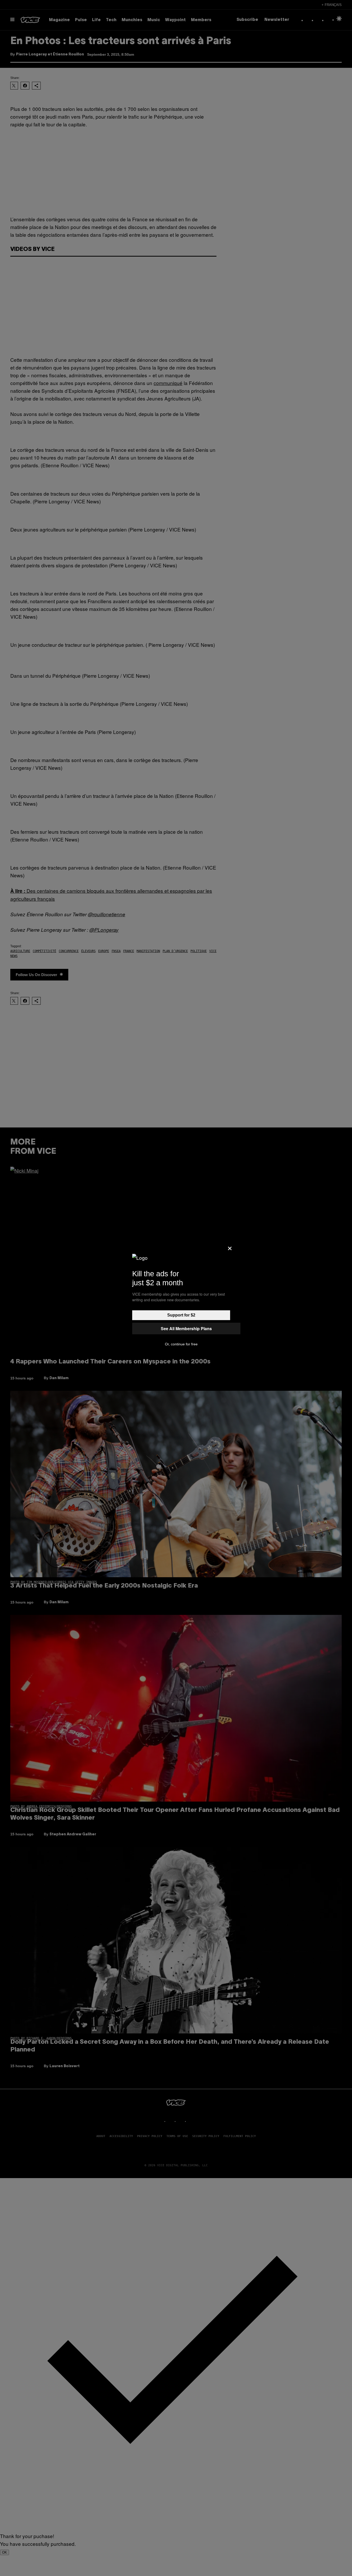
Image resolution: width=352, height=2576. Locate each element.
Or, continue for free (181, 1344)
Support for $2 (181, 1315)
